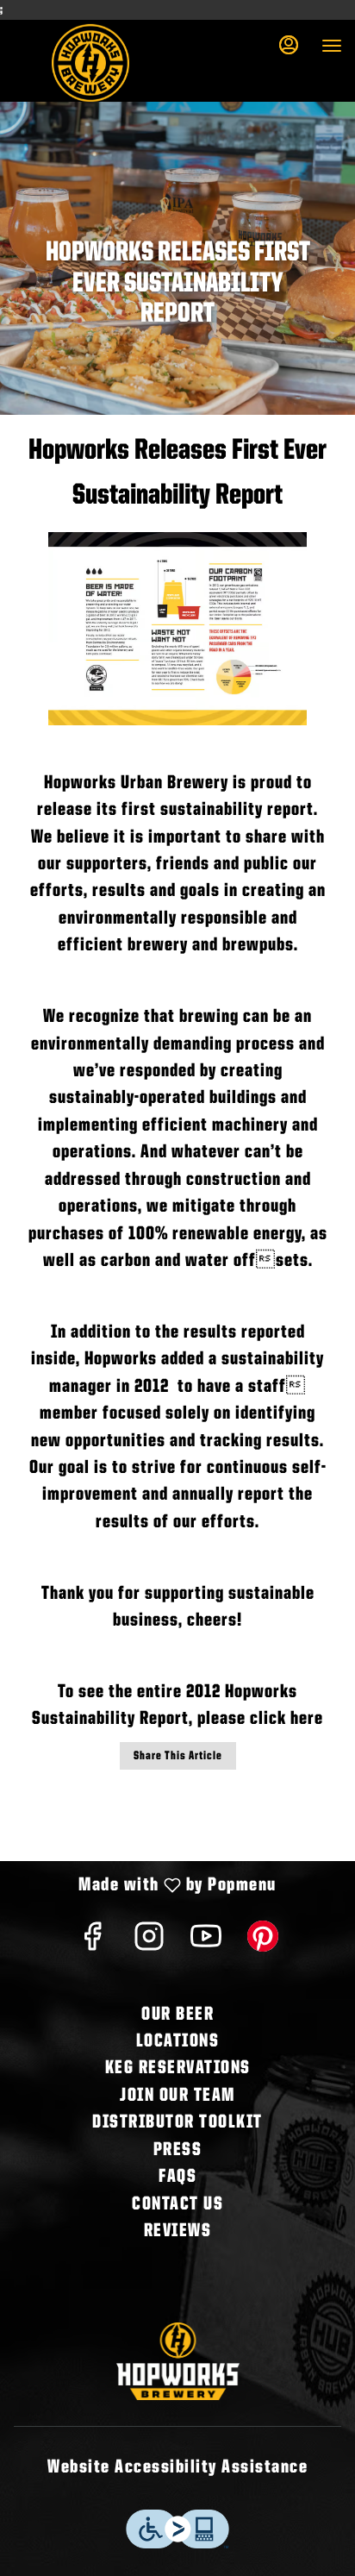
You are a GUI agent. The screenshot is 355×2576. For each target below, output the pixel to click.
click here (286, 1719)
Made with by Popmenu (145, 1887)
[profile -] (289, 45)
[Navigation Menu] (332, 46)
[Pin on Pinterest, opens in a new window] (263, 1943)
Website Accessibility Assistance (177, 2467)
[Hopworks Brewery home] (90, 63)
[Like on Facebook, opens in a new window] (92, 1943)
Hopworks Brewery (177, 2361)
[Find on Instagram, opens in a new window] (149, 1943)
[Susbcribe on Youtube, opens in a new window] (206, 1943)
